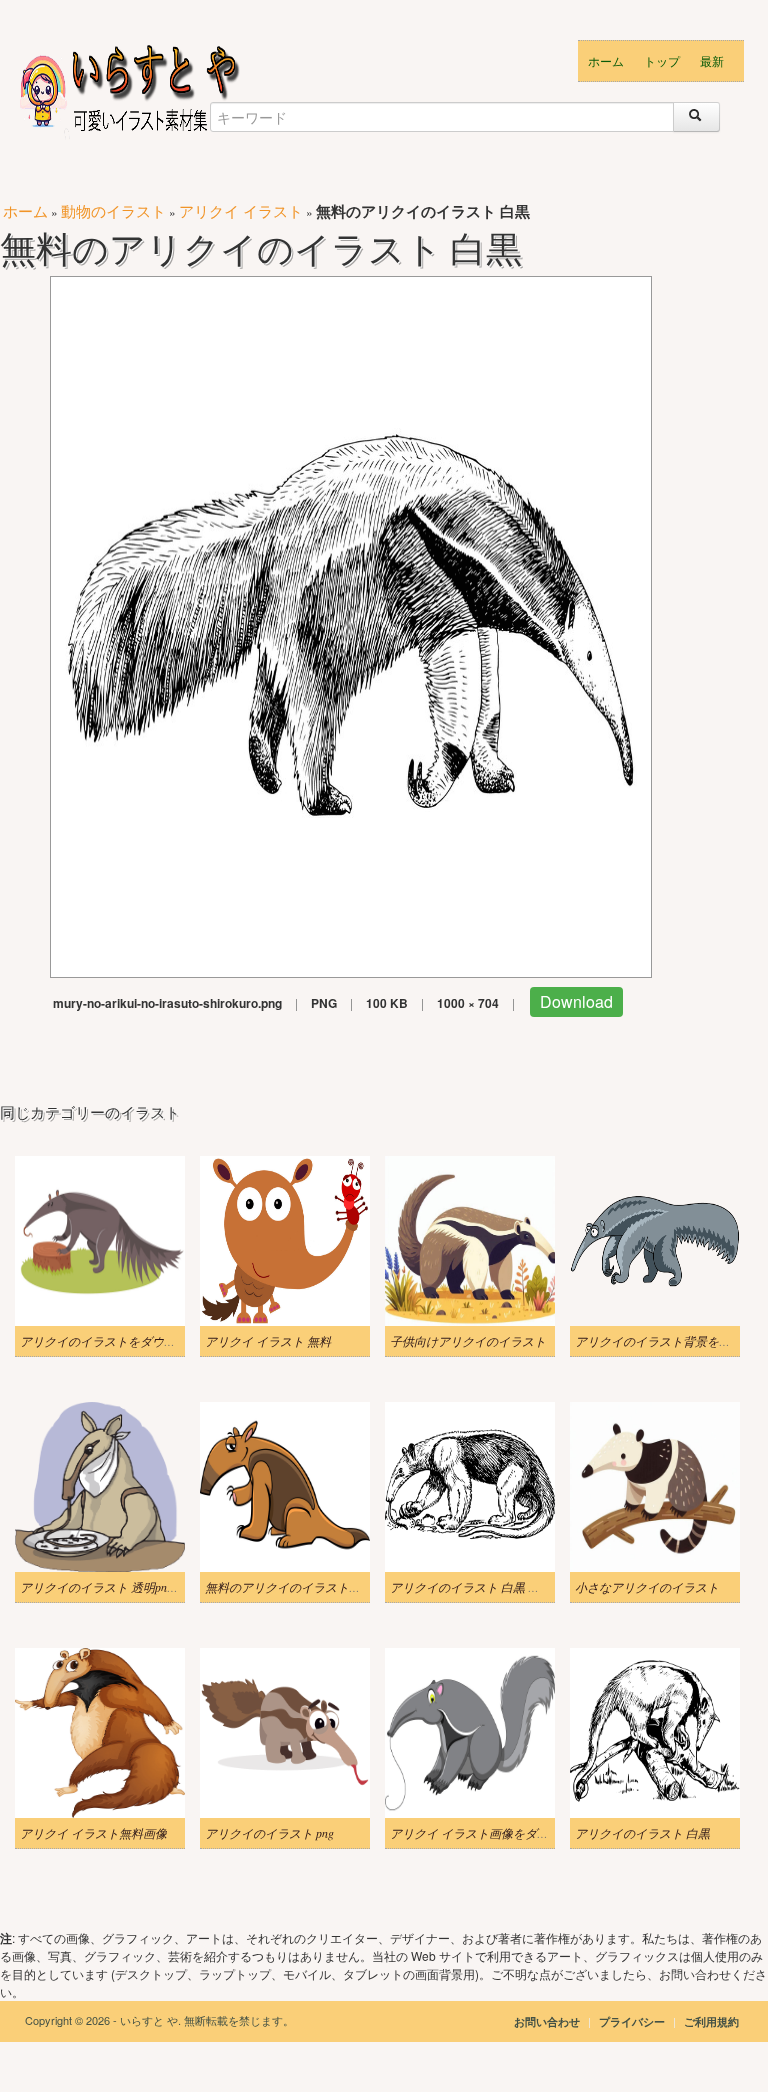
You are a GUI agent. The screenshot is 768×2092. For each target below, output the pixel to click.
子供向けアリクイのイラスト (468, 1341)
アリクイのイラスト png (269, 1833)
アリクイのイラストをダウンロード (116, 1341)
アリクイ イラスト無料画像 (93, 1833)
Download (576, 1001)
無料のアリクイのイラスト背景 (289, 1587)
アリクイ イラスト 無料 (268, 1341)
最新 (712, 60)
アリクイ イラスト (241, 210)
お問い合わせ (547, 2021)
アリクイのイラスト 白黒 (642, 1833)
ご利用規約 (711, 2021)
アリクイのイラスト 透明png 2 (101, 1587)
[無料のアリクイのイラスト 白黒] (351, 624)
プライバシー (633, 2021)
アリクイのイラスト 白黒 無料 (471, 1587)
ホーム (606, 60)
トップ (662, 60)
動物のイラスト (113, 210)
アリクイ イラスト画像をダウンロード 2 (498, 1833)
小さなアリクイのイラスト (647, 1587)
